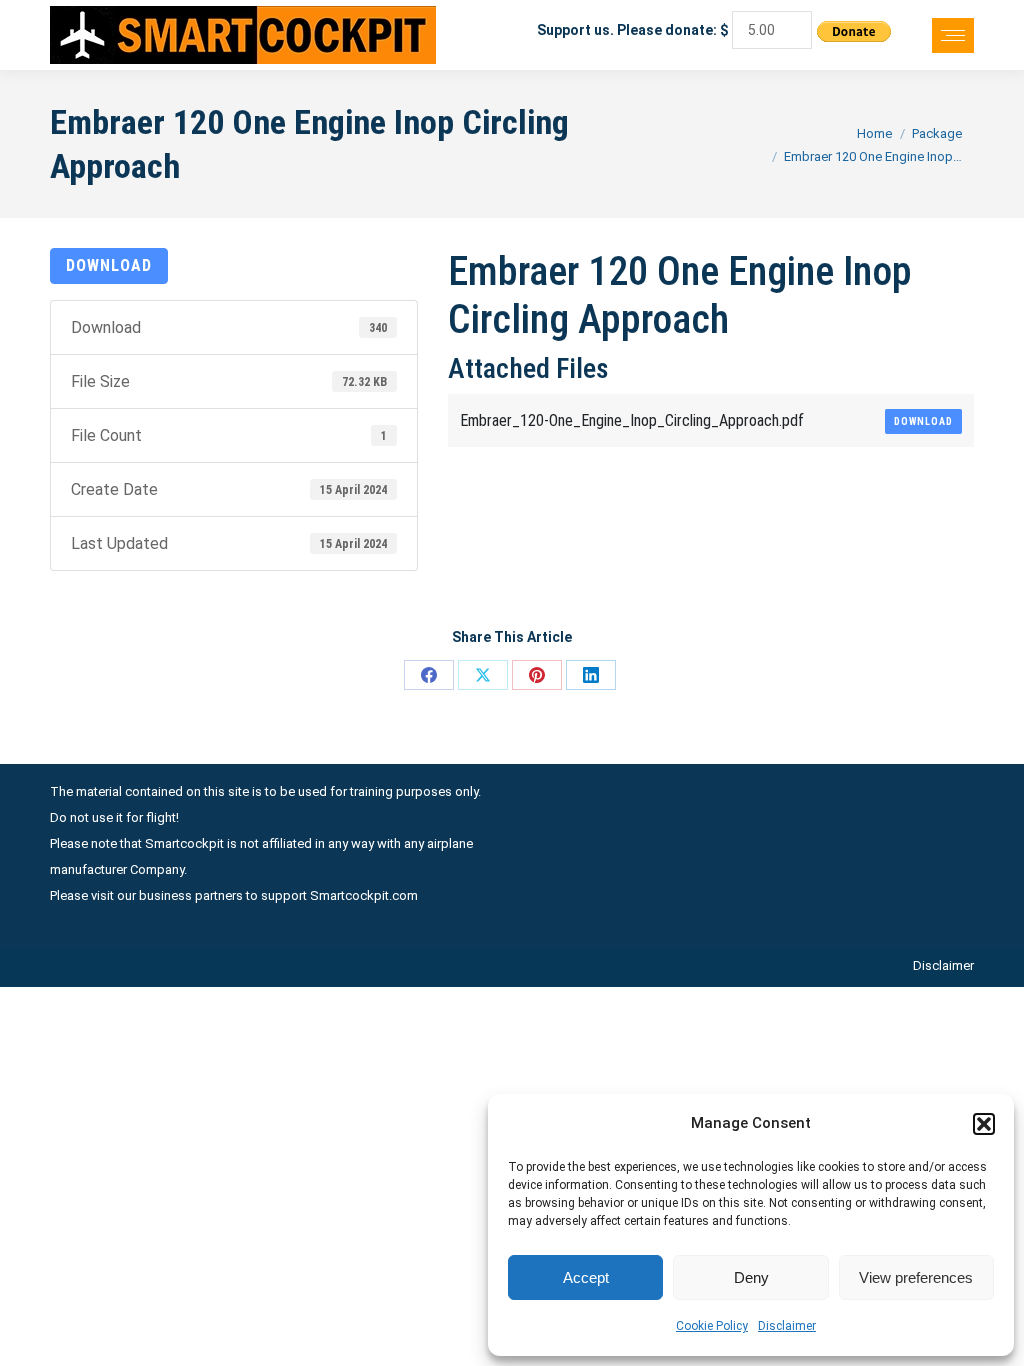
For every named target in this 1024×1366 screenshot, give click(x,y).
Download (109, 265)
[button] (984, 1124)
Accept (586, 1277)
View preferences (916, 1277)
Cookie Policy (712, 1326)
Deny (751, 1277)
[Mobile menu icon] (953, 35)
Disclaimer (787, 1326)
